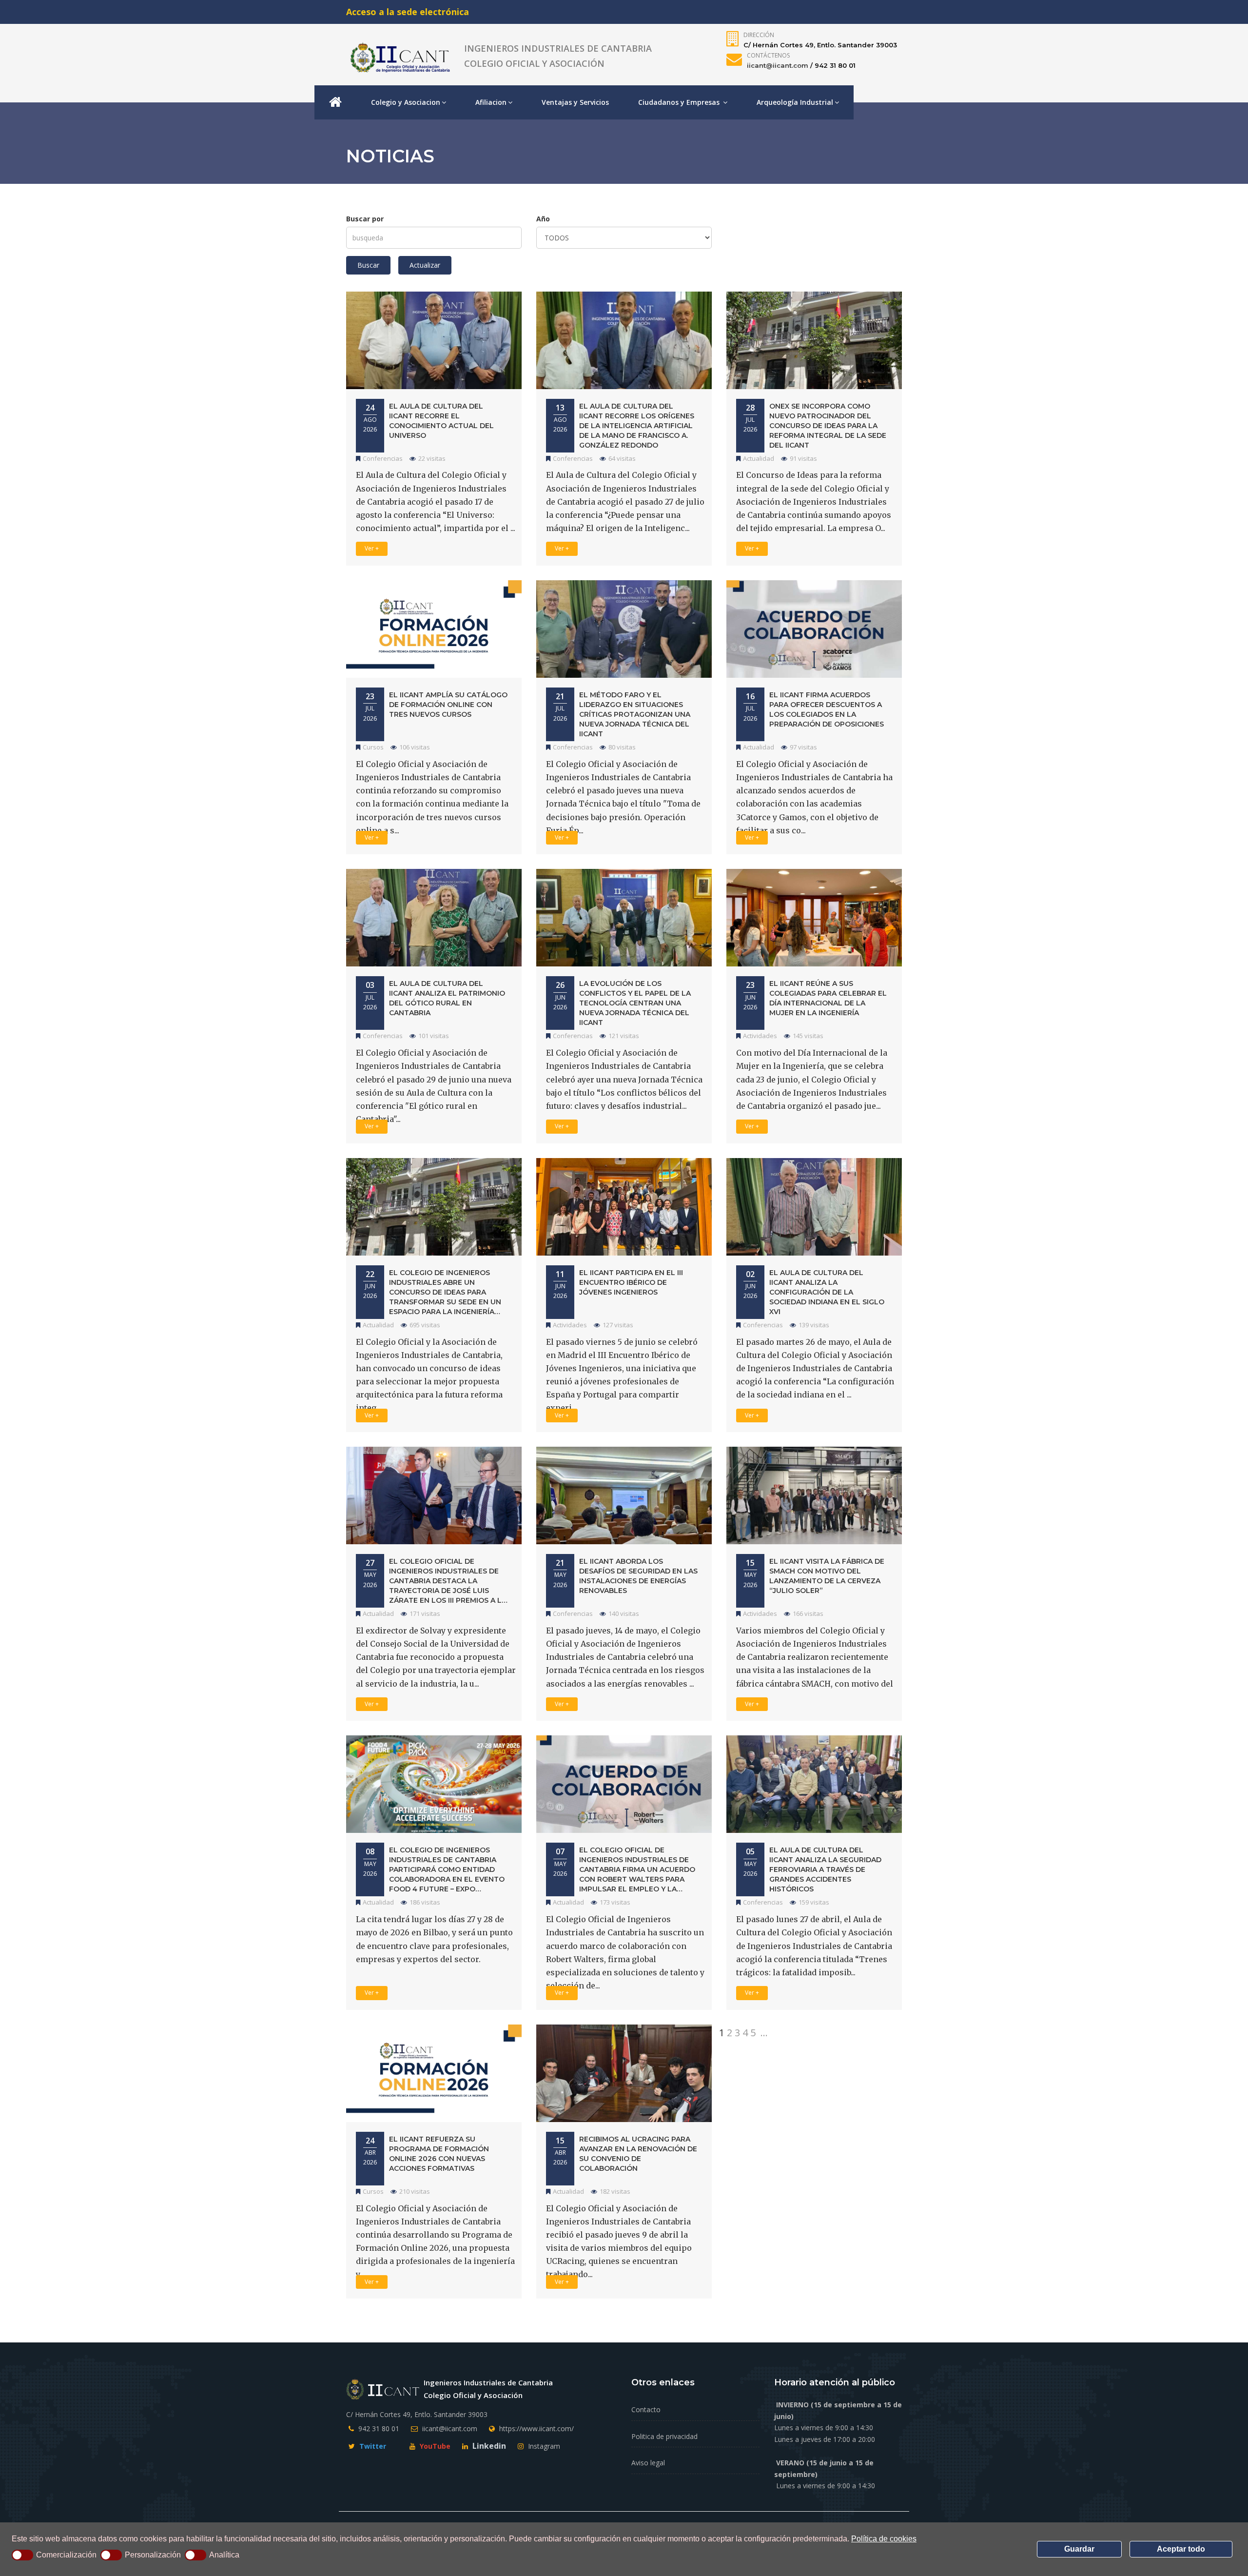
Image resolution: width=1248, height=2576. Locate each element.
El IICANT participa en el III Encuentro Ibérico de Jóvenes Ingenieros (631, 1282)
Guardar (1079, 2549)
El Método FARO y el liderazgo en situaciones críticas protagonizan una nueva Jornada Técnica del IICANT (635, 714)
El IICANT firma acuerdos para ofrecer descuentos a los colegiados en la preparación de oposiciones (827, 709)
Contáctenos (768, 55)
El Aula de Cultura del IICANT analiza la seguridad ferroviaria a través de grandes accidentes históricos (825, 1869)
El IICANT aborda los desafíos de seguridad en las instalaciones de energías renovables (638, 1576)
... (764, 2033)
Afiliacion (491, 102)
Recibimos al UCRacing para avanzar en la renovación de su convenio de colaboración (638, 2154)
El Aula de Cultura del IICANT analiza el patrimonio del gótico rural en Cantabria (447, 998)
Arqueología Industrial (795, 102)
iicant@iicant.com (778, 65)
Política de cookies (884, 2539)
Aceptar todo (1181, 2549)
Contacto (646, 2409)
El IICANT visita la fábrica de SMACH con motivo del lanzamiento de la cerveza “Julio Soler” (827, 1576)
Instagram (543, 2446)
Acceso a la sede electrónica (408, 12)
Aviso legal (648, 2463)
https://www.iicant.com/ (536, 2429)
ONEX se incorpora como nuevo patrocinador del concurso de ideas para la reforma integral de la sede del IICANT (828, 426)
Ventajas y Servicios (575, 102)
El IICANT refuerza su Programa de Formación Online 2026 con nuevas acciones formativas (439, 2154)
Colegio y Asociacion (406, 102)
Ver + (372, 548)
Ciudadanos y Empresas (680, 102)
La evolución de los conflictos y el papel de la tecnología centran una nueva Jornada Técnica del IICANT (635, 1003)
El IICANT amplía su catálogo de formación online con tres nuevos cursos (448, 705)
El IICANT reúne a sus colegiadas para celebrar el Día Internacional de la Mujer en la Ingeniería (828, 998)
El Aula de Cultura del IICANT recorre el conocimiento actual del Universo (441, 421)
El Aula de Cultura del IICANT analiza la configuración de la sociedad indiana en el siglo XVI (827, 1292)
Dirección (759, 35)
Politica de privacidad (664, 2436)
